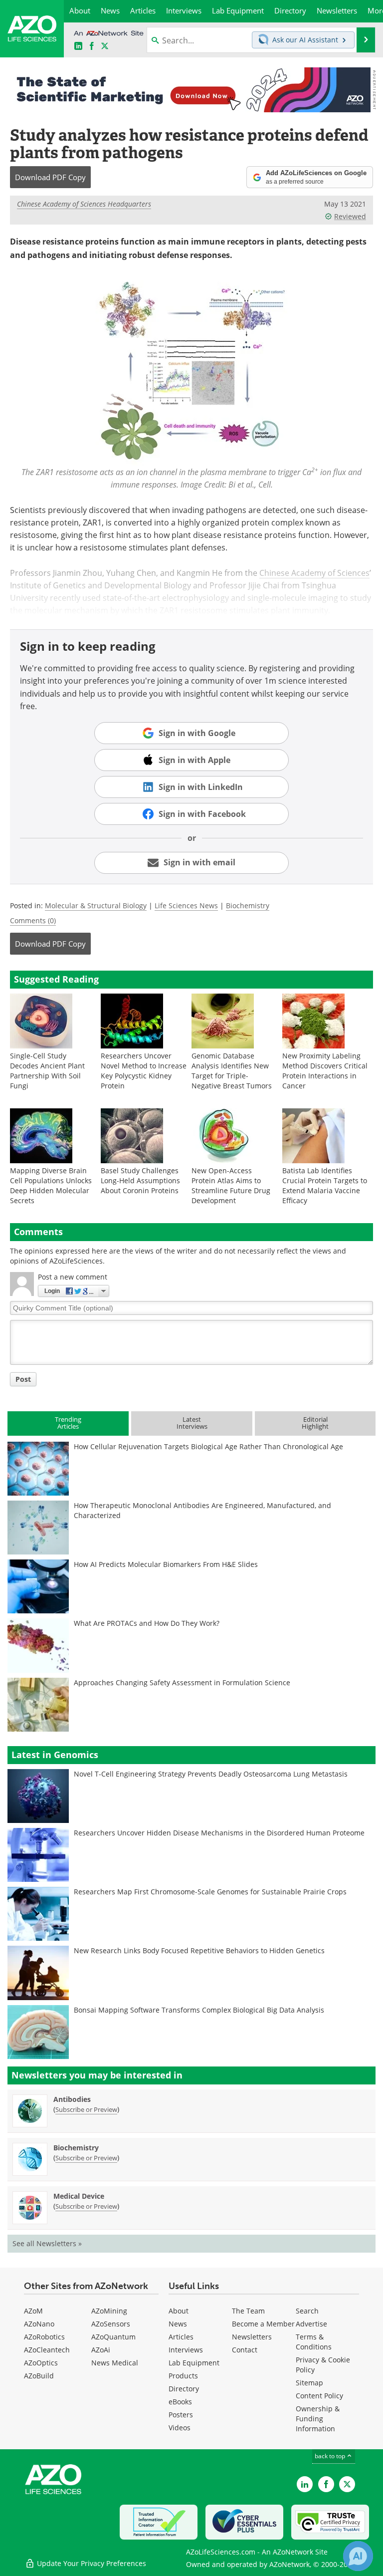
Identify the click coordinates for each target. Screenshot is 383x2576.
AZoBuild (39, 2376)
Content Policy (319, 2396)
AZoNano (39, 2324)
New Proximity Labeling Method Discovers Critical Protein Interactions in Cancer (325, 1071)
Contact (245, 2350)
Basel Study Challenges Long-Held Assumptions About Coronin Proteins (140, 1180)
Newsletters (252, 2337)
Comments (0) (33, 920)
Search (307, 2311)
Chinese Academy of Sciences (314, 573)
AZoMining (109, 2311)
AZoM (33, 2311)
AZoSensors (111, 2324)
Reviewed (350, 216)
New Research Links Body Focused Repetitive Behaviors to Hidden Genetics (199, 1950)
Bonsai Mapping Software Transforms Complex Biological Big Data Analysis (199, 2010)
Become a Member (263, 2324)
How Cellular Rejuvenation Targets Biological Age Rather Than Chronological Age (208, 1446)
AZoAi (101, 2350)
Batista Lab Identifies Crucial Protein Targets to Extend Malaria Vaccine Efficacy (325, 1185)
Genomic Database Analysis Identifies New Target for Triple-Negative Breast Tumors (232, 1071)
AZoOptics (41, 2363)
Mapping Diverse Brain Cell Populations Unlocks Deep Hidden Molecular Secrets (51, 1185)
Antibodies (72, 2099)
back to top (331, 2456)
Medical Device (79, 2196)
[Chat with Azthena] (358, 2556)
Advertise (311, 2324)
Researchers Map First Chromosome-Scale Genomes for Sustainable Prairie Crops (210, 1892)
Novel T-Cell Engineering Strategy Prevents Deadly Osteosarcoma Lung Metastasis (211, 1774)
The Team (248, 2311)
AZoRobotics (44, 2337)
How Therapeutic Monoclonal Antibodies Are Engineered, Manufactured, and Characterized (202, 1510)
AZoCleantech (47, 2350)
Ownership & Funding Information (318, 2419)
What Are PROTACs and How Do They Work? (147, 1623)
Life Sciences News (186, 905)
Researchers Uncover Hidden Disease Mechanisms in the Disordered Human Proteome (219, 1833)
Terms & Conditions (314, 2342)
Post (23, 1379)
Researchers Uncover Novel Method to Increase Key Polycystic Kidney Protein (144, 1071)
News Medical (115, 2363)
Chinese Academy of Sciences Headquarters (84, 204)
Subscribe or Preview (86, 2109)
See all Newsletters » (47, 2243)
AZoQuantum (113, 2337)
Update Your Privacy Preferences (91, 2563)
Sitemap (309, 2383)
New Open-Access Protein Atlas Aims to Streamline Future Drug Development (231, 1185)
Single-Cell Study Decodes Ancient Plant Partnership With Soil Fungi (47, 1071)
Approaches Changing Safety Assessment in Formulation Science (182, 1682)
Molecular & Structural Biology (96, 905)
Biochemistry (248, 905)
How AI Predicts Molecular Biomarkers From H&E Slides (166, 1564)
